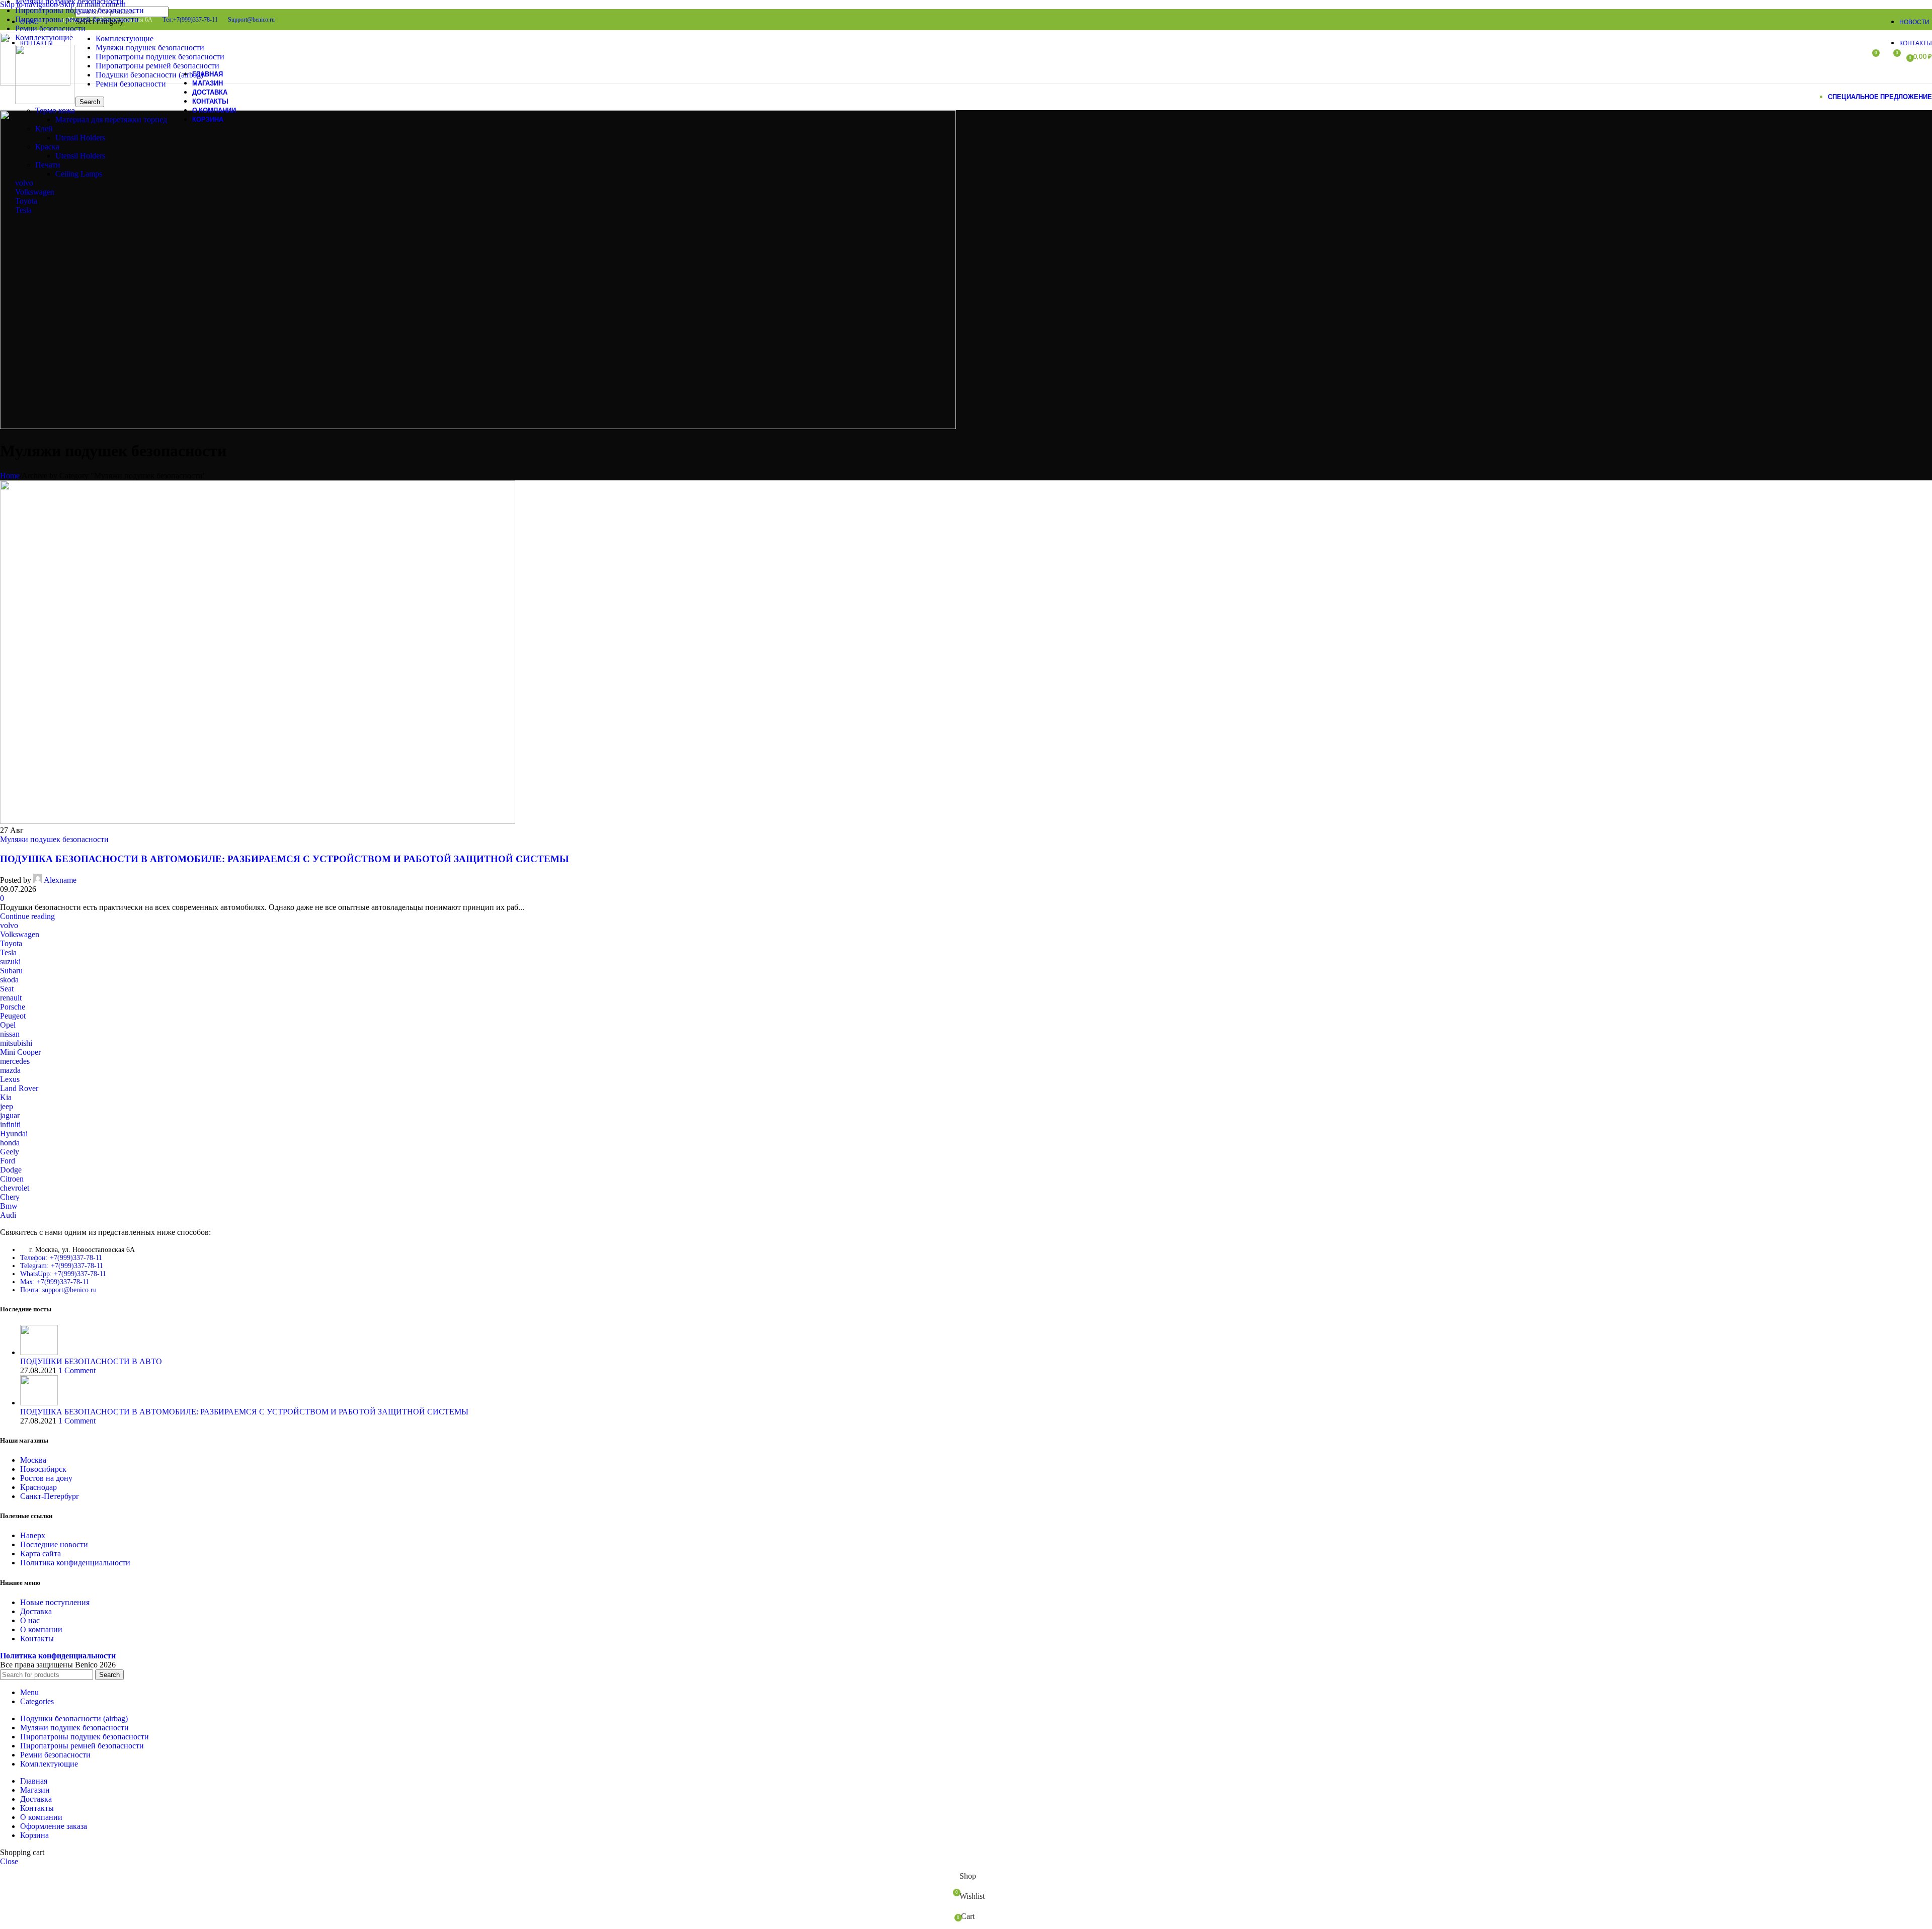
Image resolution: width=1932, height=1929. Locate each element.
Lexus (10, 1079)
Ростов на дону (46, 1478)
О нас (30, 1620)
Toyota (26, 201)
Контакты (37, 1639)
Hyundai (14, 1134)
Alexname (60, 880)
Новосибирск (43, 1469)
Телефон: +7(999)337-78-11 (61, 1258)
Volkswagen (35, 192)
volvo (24, 183)
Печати (48, 165)
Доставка (36, 1611)
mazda (10, 1070)
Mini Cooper (20, 1052)
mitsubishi (16, 1043)
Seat (7, 989)
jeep (7, 1106)
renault (11, 998)
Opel (8, 1025)
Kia (6, 1097)
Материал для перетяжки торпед (111, 119)
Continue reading (27, 916)
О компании (41, 1629)
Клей (44, 129)
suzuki (10, 961)
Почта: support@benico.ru (58, 1290)
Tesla (23, 210)
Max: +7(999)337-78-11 (55, 1282)
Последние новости (54, 1544)
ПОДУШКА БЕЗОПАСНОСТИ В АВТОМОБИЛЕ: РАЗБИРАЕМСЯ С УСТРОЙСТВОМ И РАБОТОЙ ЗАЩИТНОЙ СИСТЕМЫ (285, 859)
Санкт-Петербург (50, 1496)
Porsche (13, 1007)
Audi (8, 1215)
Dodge (11, 1170)
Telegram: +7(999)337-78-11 (62, 1266)
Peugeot (13, 1016)
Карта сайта (41, 1554)
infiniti (10, 1124)
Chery (10, 1197)
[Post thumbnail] (39, 1352)
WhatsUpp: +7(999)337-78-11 (63, 1274)
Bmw (9, 1206)
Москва (33, 1460)
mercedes (15, 1061)
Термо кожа (55, 110)
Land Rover (19, 1088)
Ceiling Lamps (79, 174)
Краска (47, 147)
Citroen (12, 1179)
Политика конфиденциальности (75, 1563)
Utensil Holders (80, 138)
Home (10, 476)
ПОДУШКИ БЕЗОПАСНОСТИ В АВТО (91, 1361)
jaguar (10, 1115)
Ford (8, 1161)
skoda (9, 980)
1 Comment (77, 1370)
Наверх (33, 1535)
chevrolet (15, 1188)
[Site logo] (35, 83)
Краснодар (38, 1487)
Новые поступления (55, 1602)
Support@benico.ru (251, 20)
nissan (10, 1034)
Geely (10, 1152)
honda (10, 1143)
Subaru (11, 971)
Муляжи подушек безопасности (54, 839)
